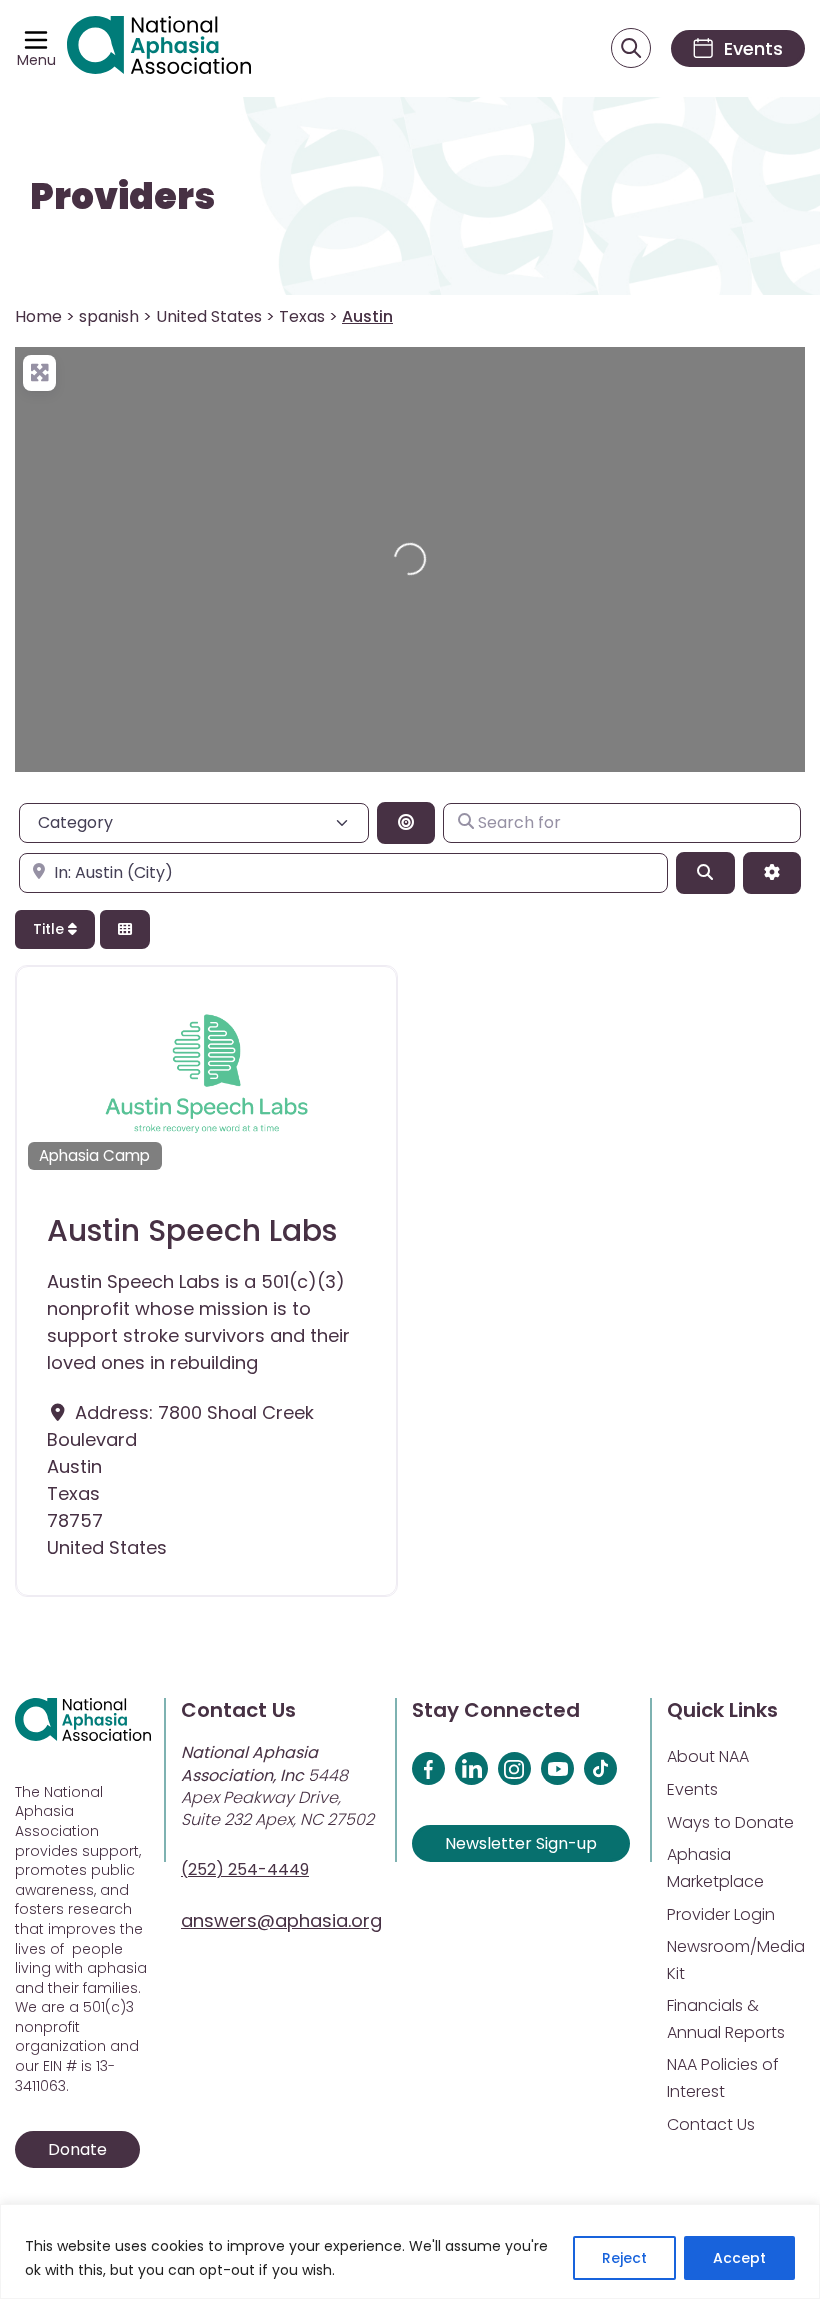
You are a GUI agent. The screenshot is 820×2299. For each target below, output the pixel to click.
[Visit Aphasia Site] (159, 48)
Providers (122, 196)
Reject (624, 2258)
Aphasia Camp (94, 1155)
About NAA (708, 1756)
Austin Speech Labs (192, 1230)
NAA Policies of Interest (723, 2078)
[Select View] (125, 929)
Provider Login (721, 1914)
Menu (36, 60)
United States (209, 316)
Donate (77, 2149)
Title (50, 929)
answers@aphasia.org (281, 1920)
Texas (302, 316)
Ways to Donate (730, 1822)
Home (38, 316)
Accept (739, 2258)
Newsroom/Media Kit (736, 1960)
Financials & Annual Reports (726, 2019)
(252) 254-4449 (245, 1869)
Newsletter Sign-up (521, 1843)
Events (692, 1789)
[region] (410, 2251)
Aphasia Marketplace (715, 1868)
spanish (109, 316)
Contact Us (711, 2124)
